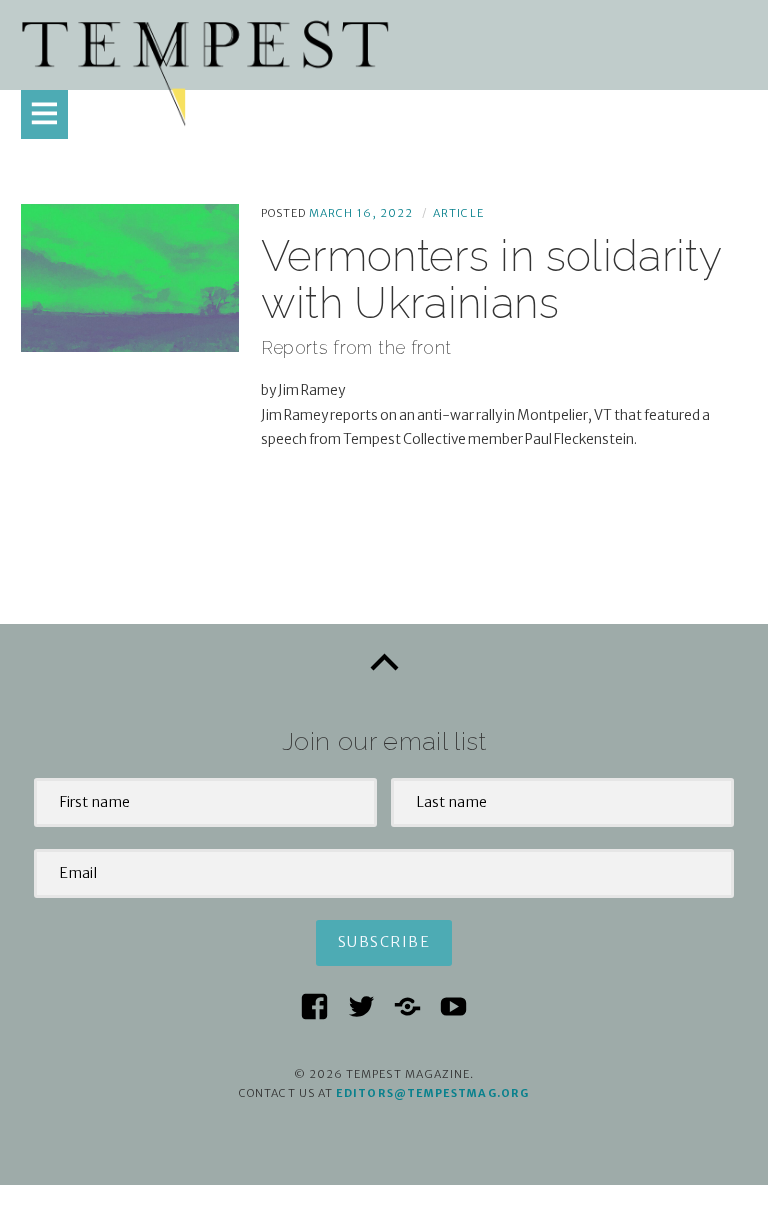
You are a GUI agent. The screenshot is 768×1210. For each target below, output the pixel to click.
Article (458, 213)
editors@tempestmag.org (432, 1093)
